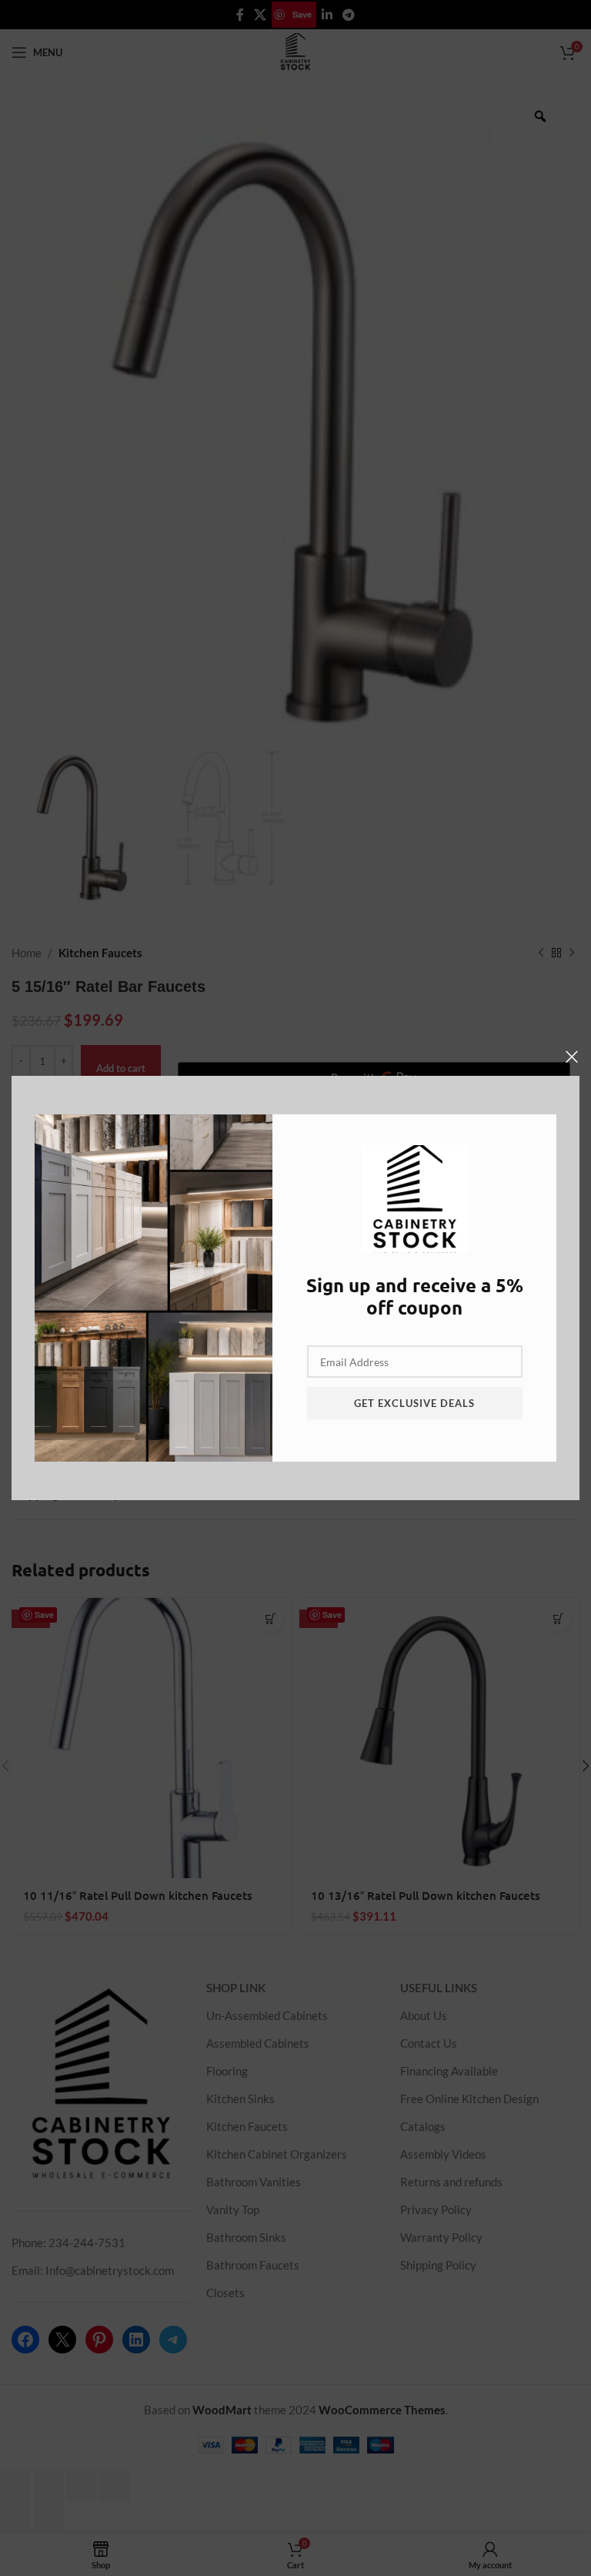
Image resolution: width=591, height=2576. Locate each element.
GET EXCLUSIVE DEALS (414, 1403)
